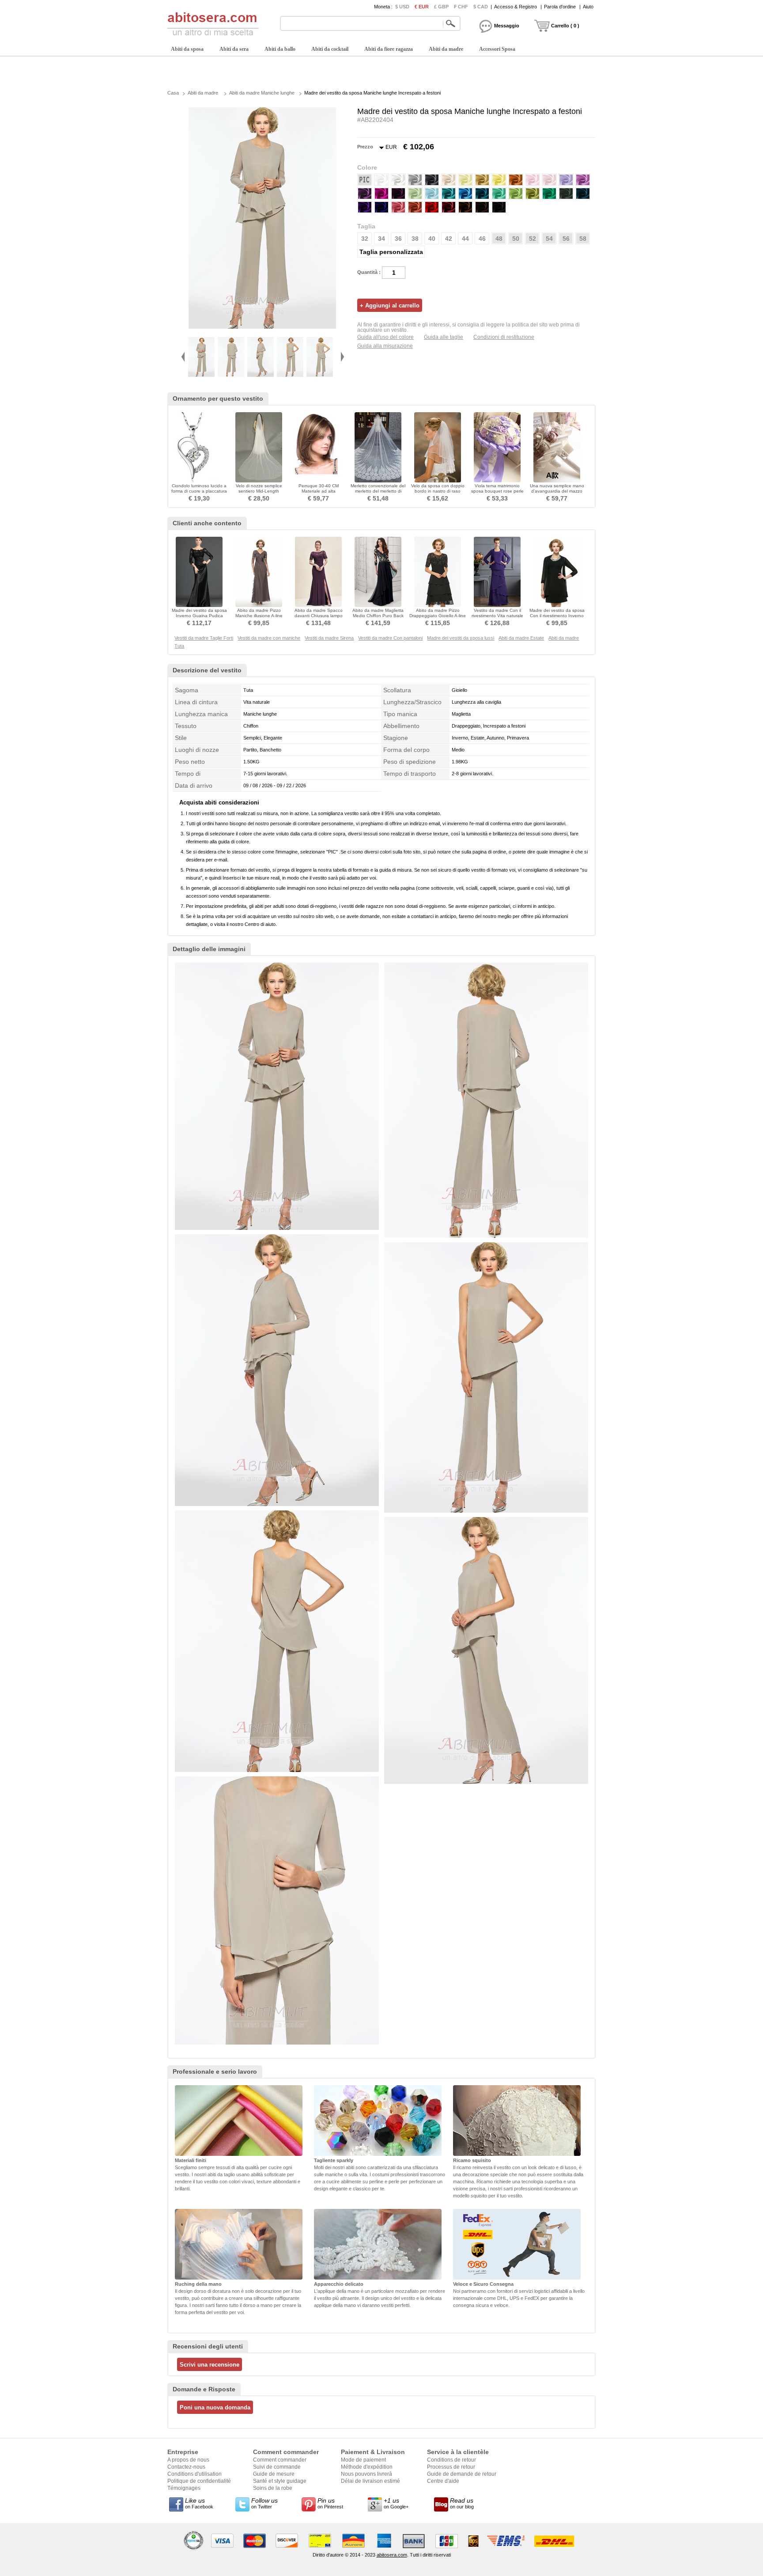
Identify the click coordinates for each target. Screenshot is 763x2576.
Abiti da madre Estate (521, 638)
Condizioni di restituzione (504, 337)
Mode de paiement (363, 2460)
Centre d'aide (443, 2481)
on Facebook (199, 2503)
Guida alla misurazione (385, 346)
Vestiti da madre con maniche (269, 638)
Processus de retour (451, 2467)
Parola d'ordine (560, 7)
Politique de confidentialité (199, 2481)
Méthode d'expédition (367, 2467)
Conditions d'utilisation (195, 2474)
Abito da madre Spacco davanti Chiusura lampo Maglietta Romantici (319, 616)
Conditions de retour (451, 2460)
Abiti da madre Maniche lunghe (262, 93)
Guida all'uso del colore (385, 337)
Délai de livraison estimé (370, 2481)
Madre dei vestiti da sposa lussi (461, 638)
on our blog (462, 2503)
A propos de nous (188, 2460)
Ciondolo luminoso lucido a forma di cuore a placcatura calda (199, 491)
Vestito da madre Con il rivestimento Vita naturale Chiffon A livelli (497, 616)
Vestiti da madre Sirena (329, 638)
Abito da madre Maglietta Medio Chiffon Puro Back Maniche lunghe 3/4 (378, 616)
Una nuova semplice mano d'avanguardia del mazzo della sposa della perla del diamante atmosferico (557, 494)
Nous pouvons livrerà (366, 2474)
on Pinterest (330, 2503)
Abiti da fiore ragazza (389, 49)
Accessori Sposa (497, 49)
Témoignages (184, 2488)
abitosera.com (392, 2555)
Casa (173, 93)
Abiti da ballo (280, 49)
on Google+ (396, 2503)
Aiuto (588, 7)
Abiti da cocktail (330, 49)
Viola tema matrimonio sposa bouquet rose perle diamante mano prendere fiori (497, 494)
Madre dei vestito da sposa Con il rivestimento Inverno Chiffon (557, 616)
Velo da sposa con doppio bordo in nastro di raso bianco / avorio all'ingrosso (438, 491)
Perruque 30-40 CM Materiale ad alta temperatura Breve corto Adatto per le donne (318, 494)
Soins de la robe (273, 2488)
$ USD (402, 7)
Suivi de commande (277, 2467)
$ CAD (481, 7)
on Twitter (264, 2503)
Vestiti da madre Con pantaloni (390, 638)
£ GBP (441, 7)
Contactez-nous (186, 2467)
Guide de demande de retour (462, 2474)
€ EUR (422, 7)
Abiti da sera (234, 49)
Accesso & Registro (516, 7)
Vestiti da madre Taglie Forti (204, 638)
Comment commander (280, 2460)
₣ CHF (461, 7)
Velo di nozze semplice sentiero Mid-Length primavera (259, 491)
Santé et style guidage (280, 2481)
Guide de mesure (274, 2474)
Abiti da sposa (187, 49)
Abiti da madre (446, 49)
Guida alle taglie (444, 337)
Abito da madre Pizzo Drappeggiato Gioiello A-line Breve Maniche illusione (438, 616)
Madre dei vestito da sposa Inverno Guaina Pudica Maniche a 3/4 (199, 616)
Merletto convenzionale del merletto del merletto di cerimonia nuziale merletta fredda (378, 494)
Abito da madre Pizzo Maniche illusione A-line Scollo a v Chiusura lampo (259, 616)
